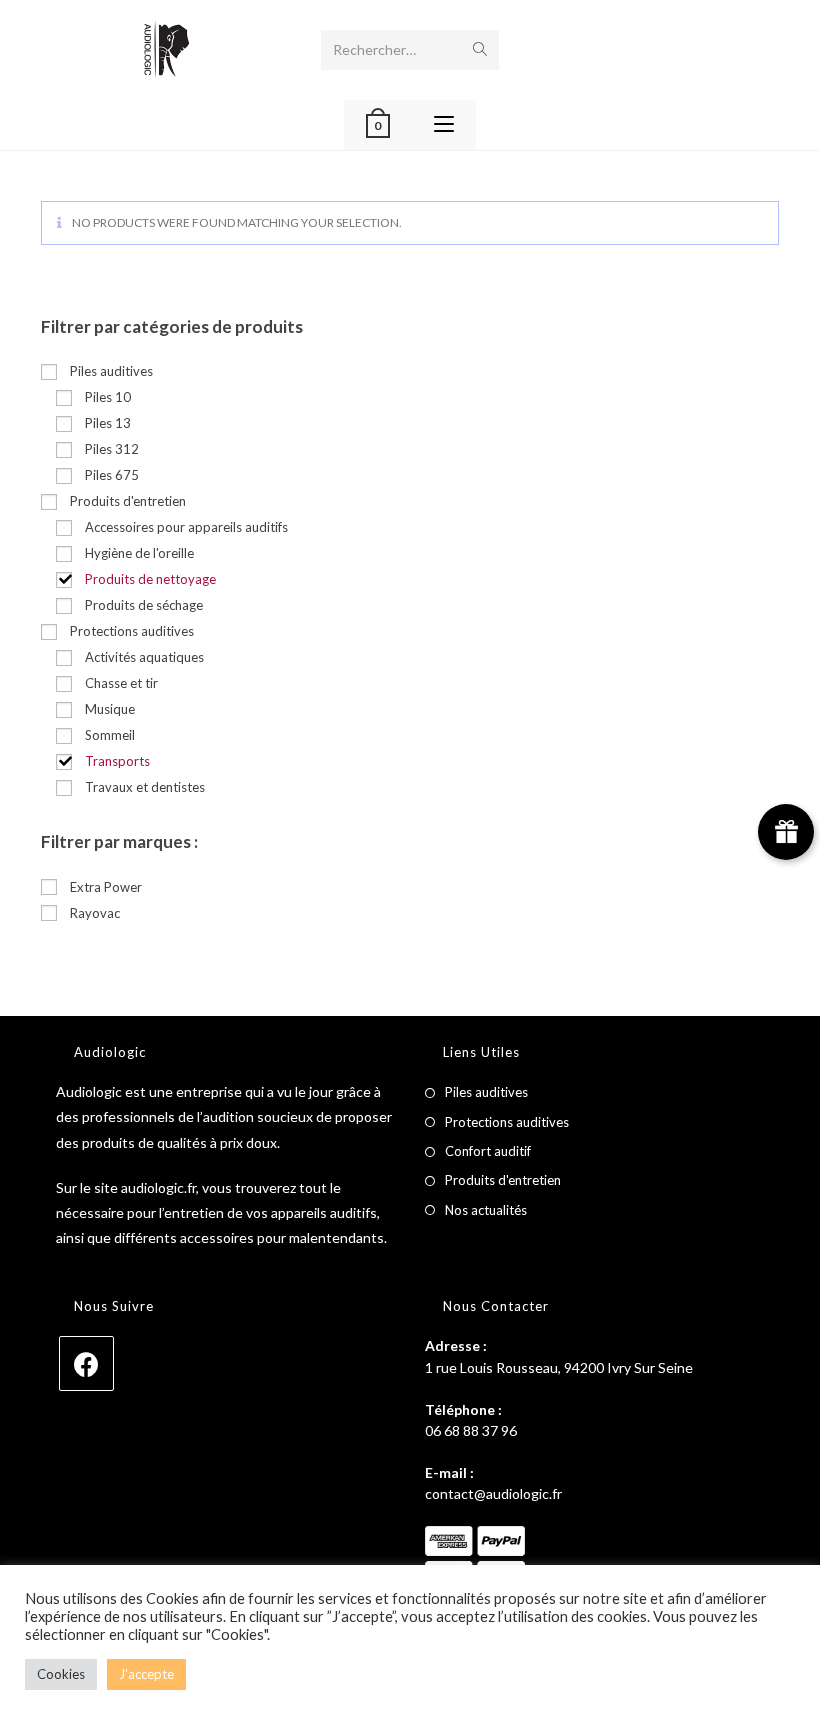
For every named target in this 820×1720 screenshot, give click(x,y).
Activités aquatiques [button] (144, 657)
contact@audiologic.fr (493, 1493)
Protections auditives (507, 1122)
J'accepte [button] (146, 1674)
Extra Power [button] (106, 887)
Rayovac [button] (95, 913)
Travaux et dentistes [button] (145, 787)
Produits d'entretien (503, 1180)
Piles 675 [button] (112, 475)
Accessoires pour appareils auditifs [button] (186, 527)
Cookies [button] (61, 1674)
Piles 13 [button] (108, 423)
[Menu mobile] (444, 125)
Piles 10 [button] (108, 397)
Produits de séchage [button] (144, 605)
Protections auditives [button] (132, 631)
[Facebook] (86, 1363)
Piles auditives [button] (111, 371)
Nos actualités (486, 1210)
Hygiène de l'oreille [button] (139, 553)
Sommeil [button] (110, 735)
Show (786, 832)
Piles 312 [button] (112, 449)
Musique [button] (110, 709)
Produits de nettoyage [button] (150, 579)
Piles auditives (486, 1092)
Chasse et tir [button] (121, 683)
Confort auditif (488, 1151)
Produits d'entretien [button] (128, 501)
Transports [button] (117, 761)
